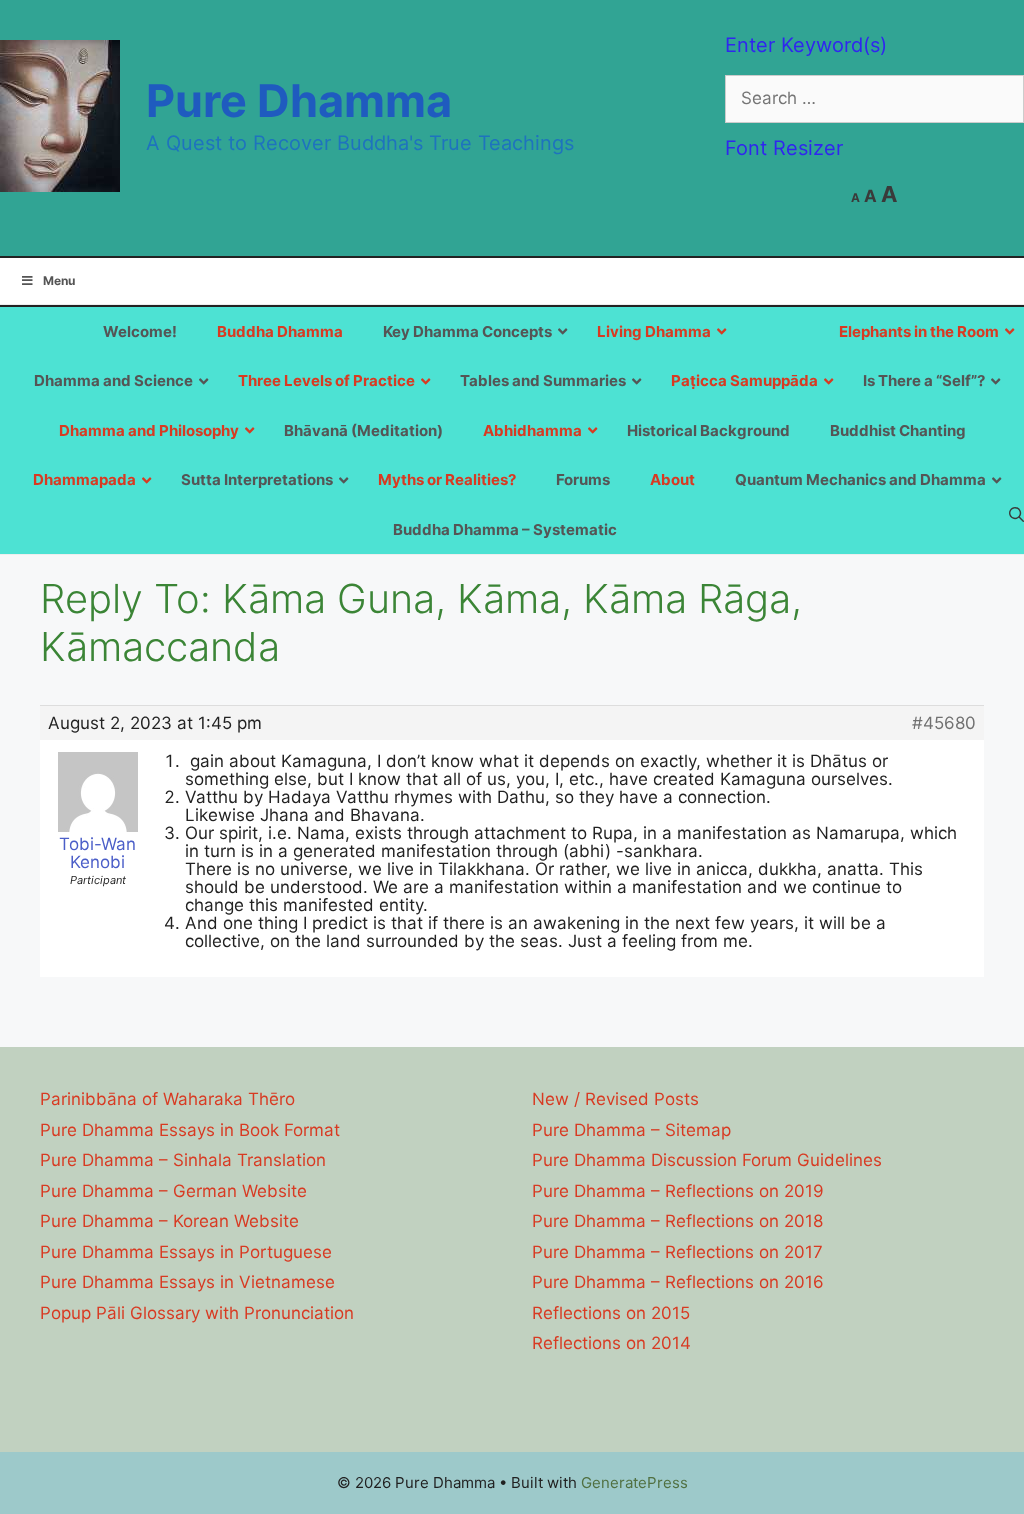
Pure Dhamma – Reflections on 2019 (678, 1191)
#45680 (944, 723)
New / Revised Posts (615, 1099)
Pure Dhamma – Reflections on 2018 (677, 1221)
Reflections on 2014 (611, 1343)
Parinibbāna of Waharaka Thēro (167, 1099)
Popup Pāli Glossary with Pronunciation (197, 1313)
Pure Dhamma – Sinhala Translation (183, 1160)
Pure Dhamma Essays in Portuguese (186, 1252)
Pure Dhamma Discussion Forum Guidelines (707, 1160)
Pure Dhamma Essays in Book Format (190, 1130)
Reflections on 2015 (611, 1313)
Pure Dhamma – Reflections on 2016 (678, 1282)
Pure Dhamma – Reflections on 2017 (677, 1252)
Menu (59, 280)
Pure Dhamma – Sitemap (631, 1130)
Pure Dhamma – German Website (173, 1191)
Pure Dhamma (299, 100)
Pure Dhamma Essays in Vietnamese (187, 1282)
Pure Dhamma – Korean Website (169, 1221)
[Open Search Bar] (1016, 514)
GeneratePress (634, 1482)
